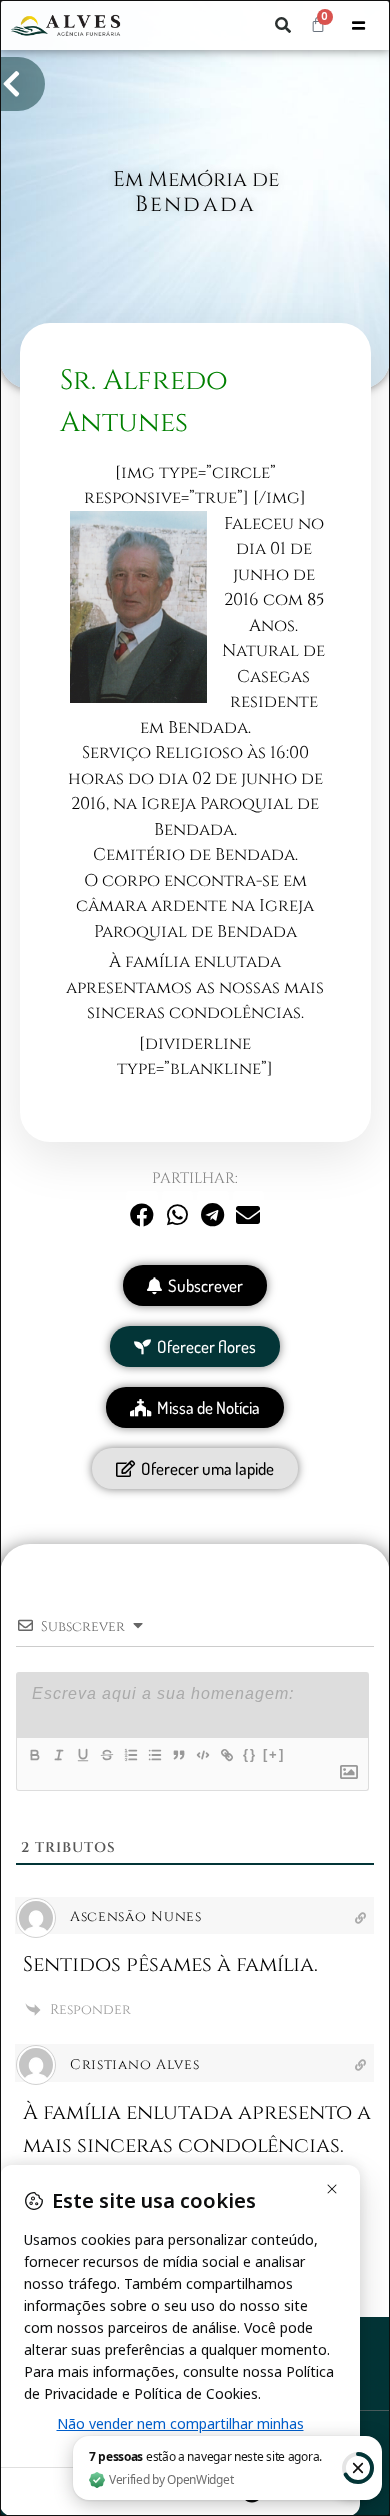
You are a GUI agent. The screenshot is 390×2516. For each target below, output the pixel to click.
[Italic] (58, 1755)
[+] (274, 1754)
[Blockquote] (178, 1755)
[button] (283, 25)
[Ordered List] (130, 1755)
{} (250, 1754)
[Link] (226, 1755)
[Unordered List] (154, 1755)
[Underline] (82, 1755)
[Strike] (106, 1755)
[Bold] (34, 1755)
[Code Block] (202, 1755)
